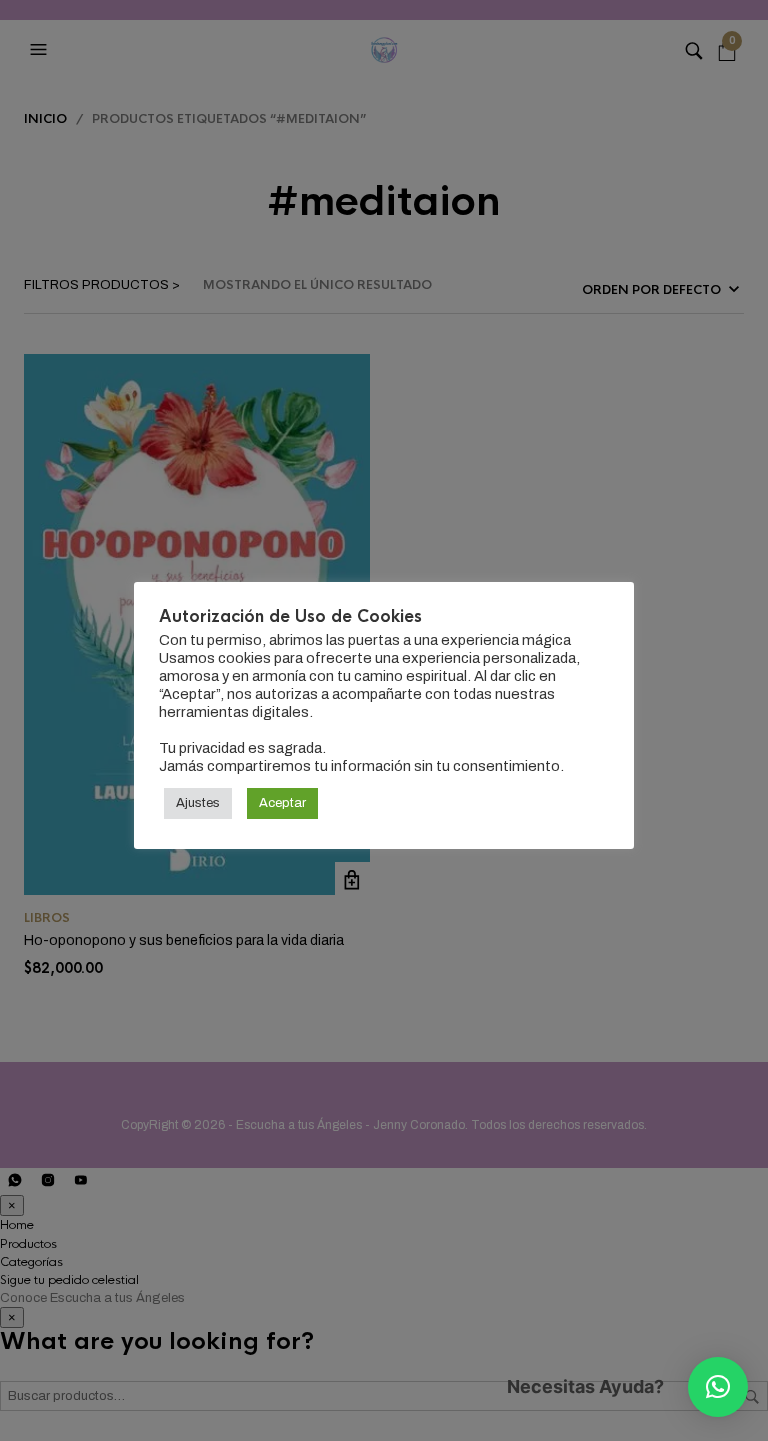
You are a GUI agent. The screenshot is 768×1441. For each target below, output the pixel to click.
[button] (718, 1387)
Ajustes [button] (198, 803)
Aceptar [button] (282, 803)
